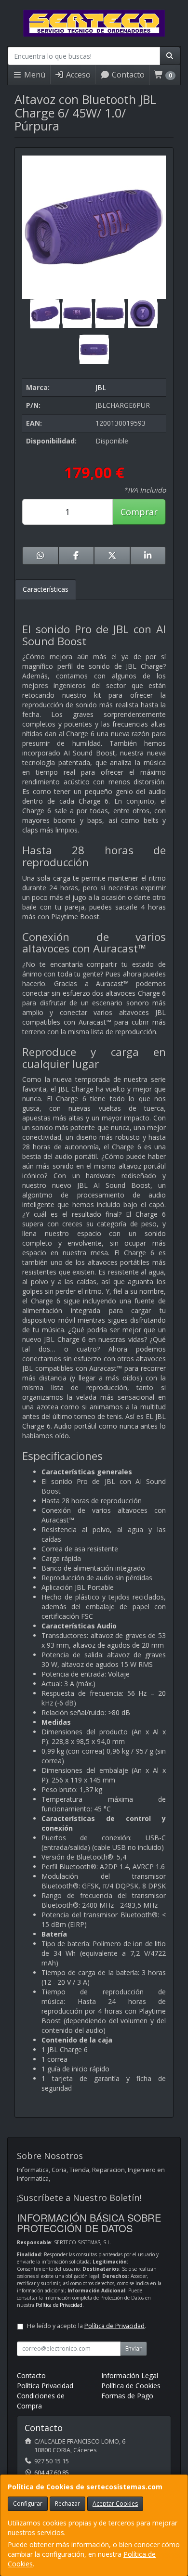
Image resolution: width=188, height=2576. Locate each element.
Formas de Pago (127, 2396)
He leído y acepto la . (87, 2326)
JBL (101, 387)
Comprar (139, 512)
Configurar (28, 2504)
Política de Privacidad (59, 2305)
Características (46, 589)
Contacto (127, 75)
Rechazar (67, 2504)
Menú (34, 75)
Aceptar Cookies (115, 2504)
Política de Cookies (131, 2386)
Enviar (134, 2348)
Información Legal (130, 2375)
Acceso (77, 75)
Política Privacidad (45, 2386)
